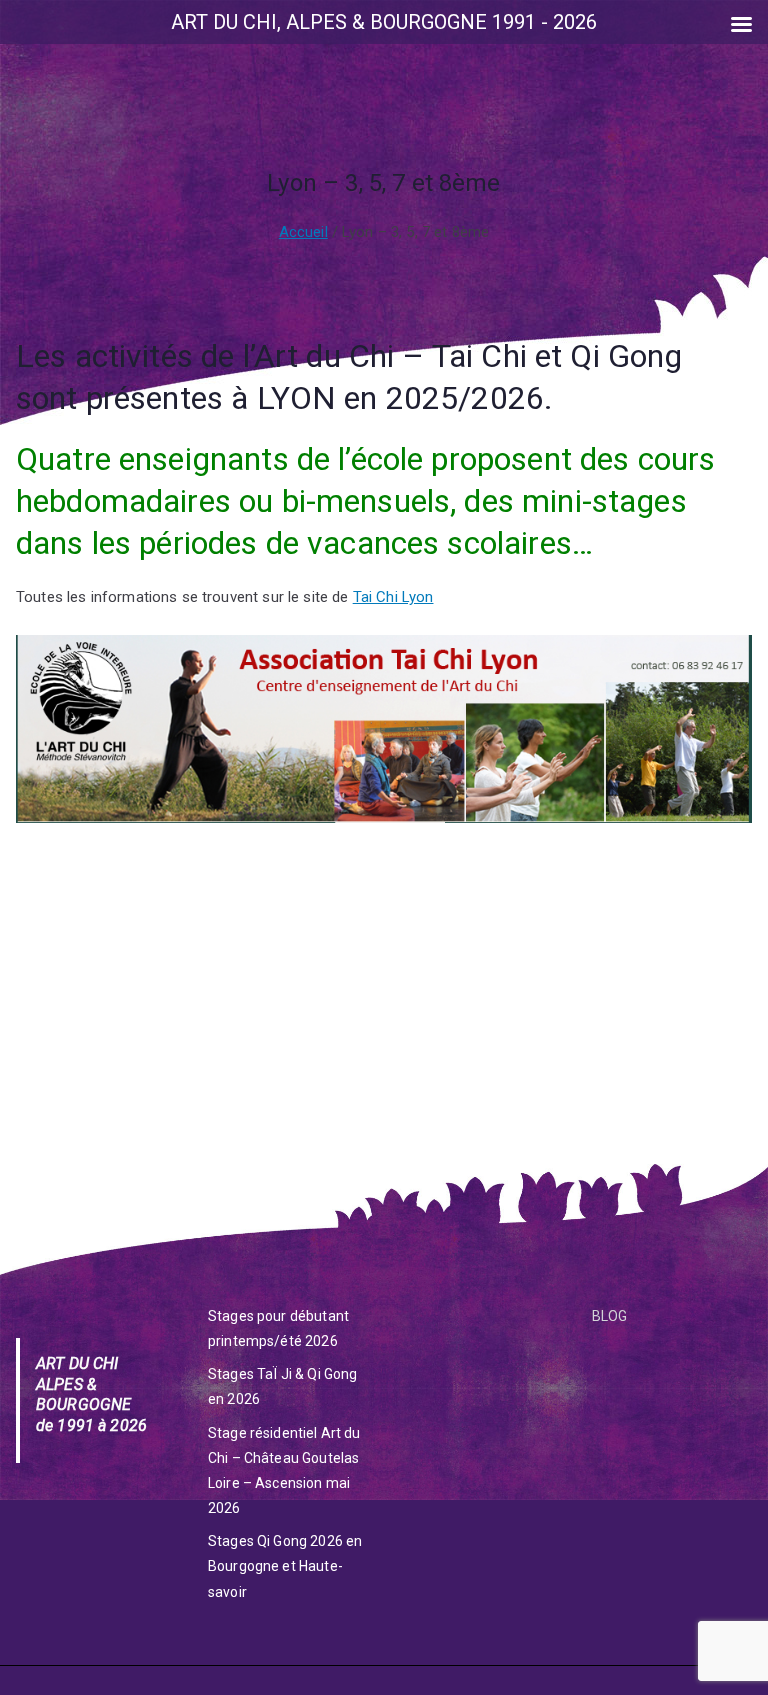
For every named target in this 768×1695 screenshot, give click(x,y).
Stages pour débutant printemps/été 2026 (278, 1328)
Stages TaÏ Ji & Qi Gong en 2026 (282, 1386)
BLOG (610, 1316)
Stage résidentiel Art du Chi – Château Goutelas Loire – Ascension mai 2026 (284, 1471)
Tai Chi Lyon (393, 597)
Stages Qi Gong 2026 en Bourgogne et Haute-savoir (285, 1566)
